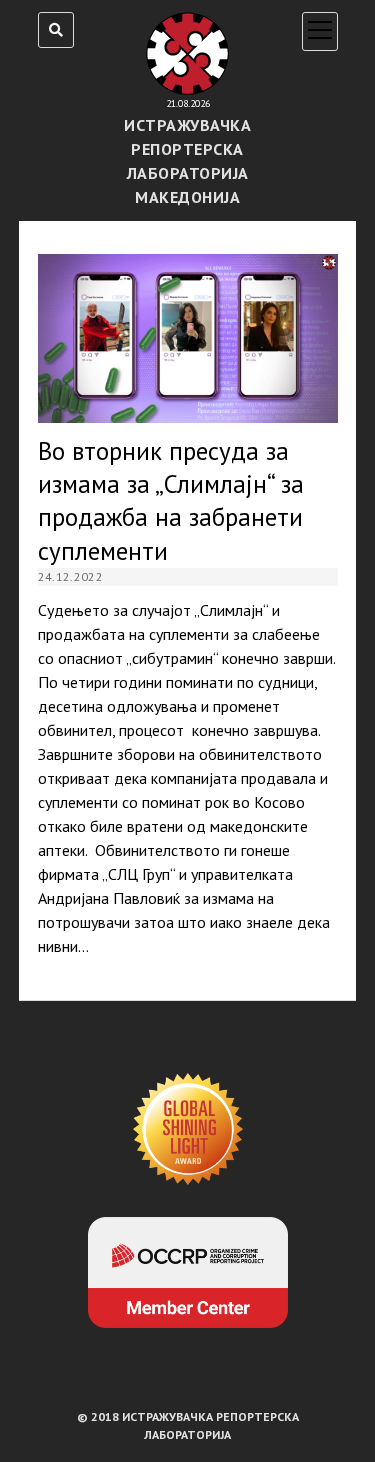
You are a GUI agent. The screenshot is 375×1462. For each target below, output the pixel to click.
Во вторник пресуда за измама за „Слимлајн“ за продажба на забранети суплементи (188, 338)
